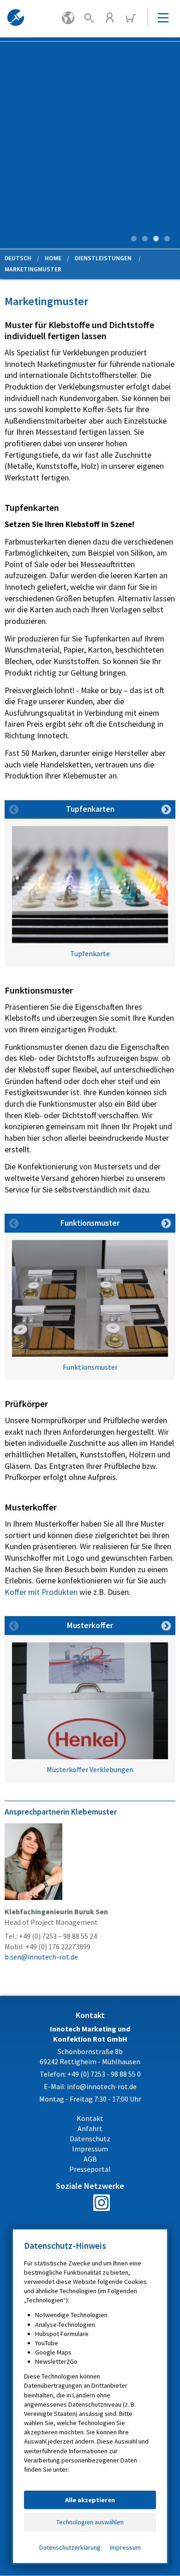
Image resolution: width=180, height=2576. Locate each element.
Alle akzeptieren (90, 2500)
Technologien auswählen (90, 2522)
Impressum (125, 2547)
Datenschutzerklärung (70, 2547)
